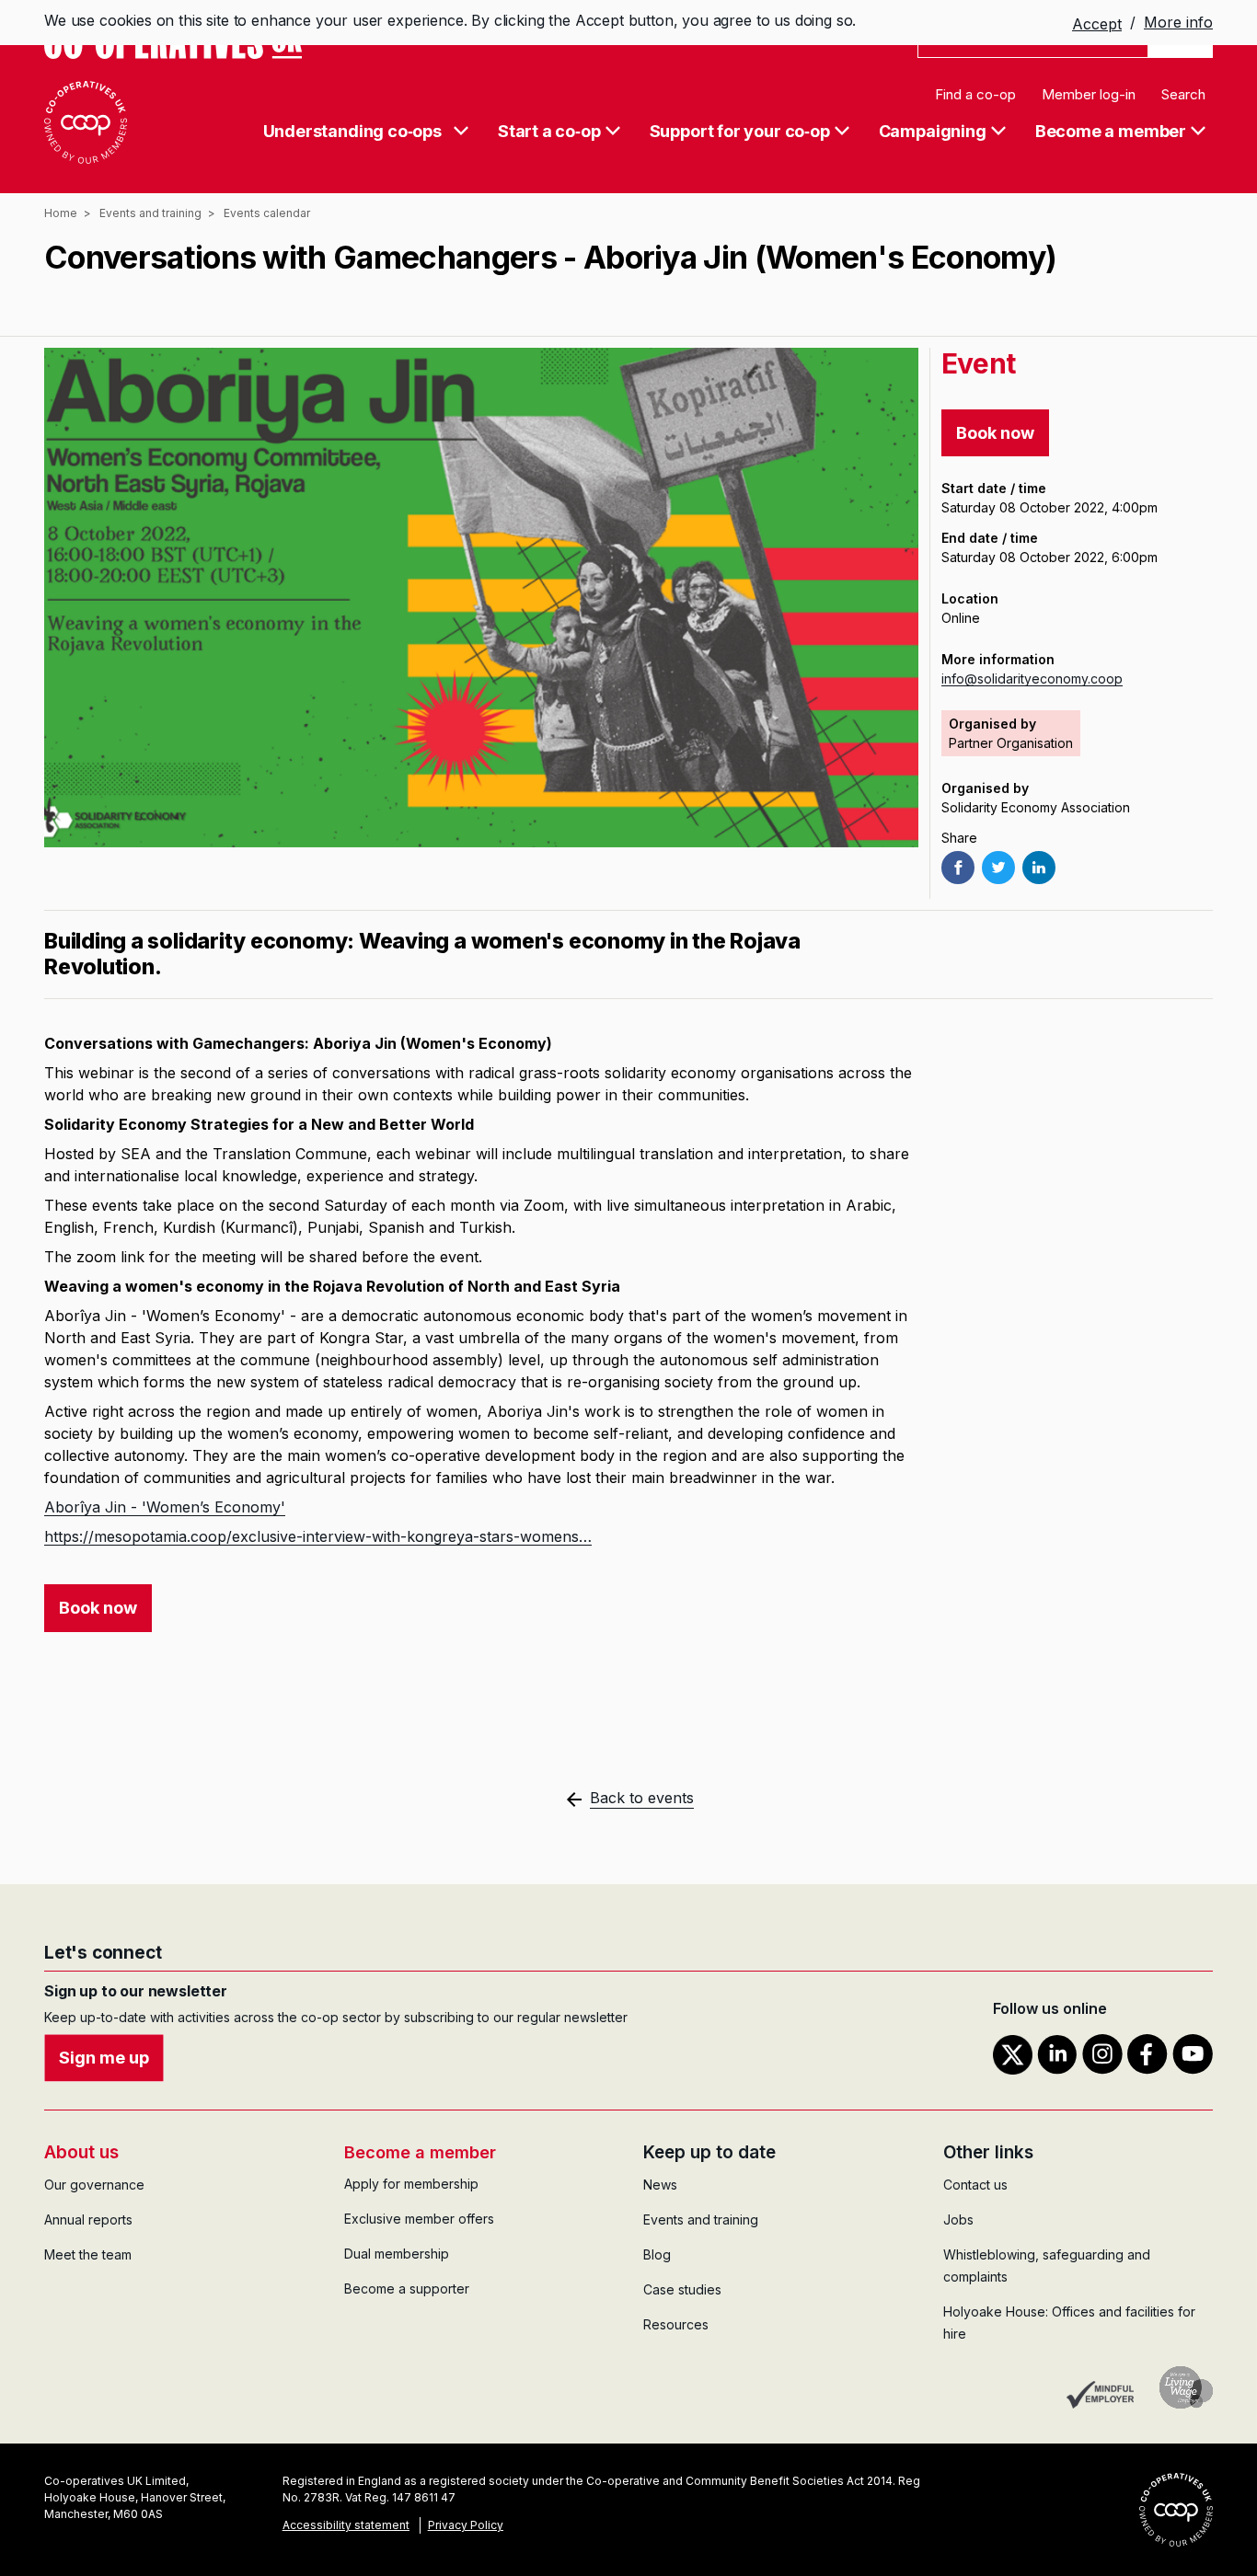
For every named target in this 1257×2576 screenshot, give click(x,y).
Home (61, 213)
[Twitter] (998, 868)
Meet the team (88, 2254)
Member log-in (1089, 94)
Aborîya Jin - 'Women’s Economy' (165, 1507)
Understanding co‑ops (352, 132)
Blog (657, 2254)
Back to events (642, 1798)
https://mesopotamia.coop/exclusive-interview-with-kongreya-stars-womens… (318, 1536)
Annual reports (88, 2219)
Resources (676, 2324)
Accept (1097, 24)
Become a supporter (407, 2288)
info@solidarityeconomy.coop (1032, 678)
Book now (995, 433)
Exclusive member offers (419, 2219)
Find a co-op (975, 94)
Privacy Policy (466, 2525)
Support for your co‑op (740, 132)
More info (1178, 22)
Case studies (682, 2289)
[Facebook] (958, 868)
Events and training (150, 213)
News (660, 2185)
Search (1183, 94)
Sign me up (104, 2058)
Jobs (958, 2219)
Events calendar (267, 213)
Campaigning (933, 132)
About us (81, 2152)
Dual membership (397, 2254)
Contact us (975, 2185)
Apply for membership (411, 2184)
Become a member (1111, 132)
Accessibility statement (346, 2525)
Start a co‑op (549, 132)
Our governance (94, 2185)
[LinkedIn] (1039, 868)
